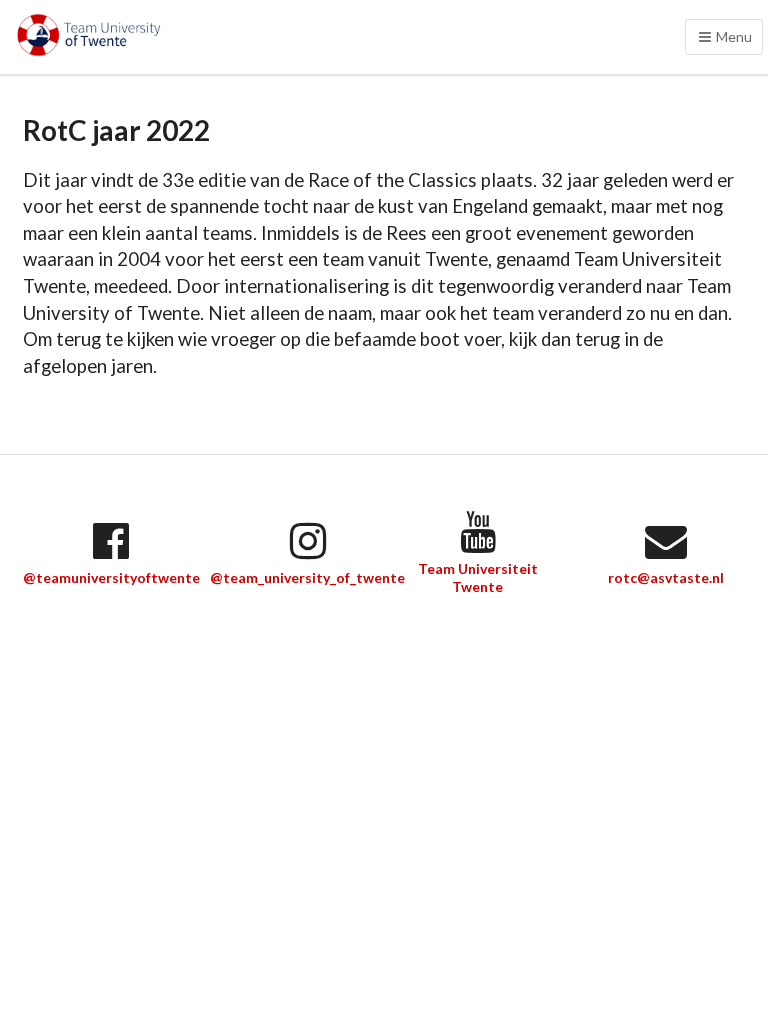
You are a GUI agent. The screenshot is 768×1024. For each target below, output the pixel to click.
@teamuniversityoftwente (111, 577)
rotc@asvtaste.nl (666, 577)
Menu (732, 36)
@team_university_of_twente (307, 577)
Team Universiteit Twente (478, 577)
